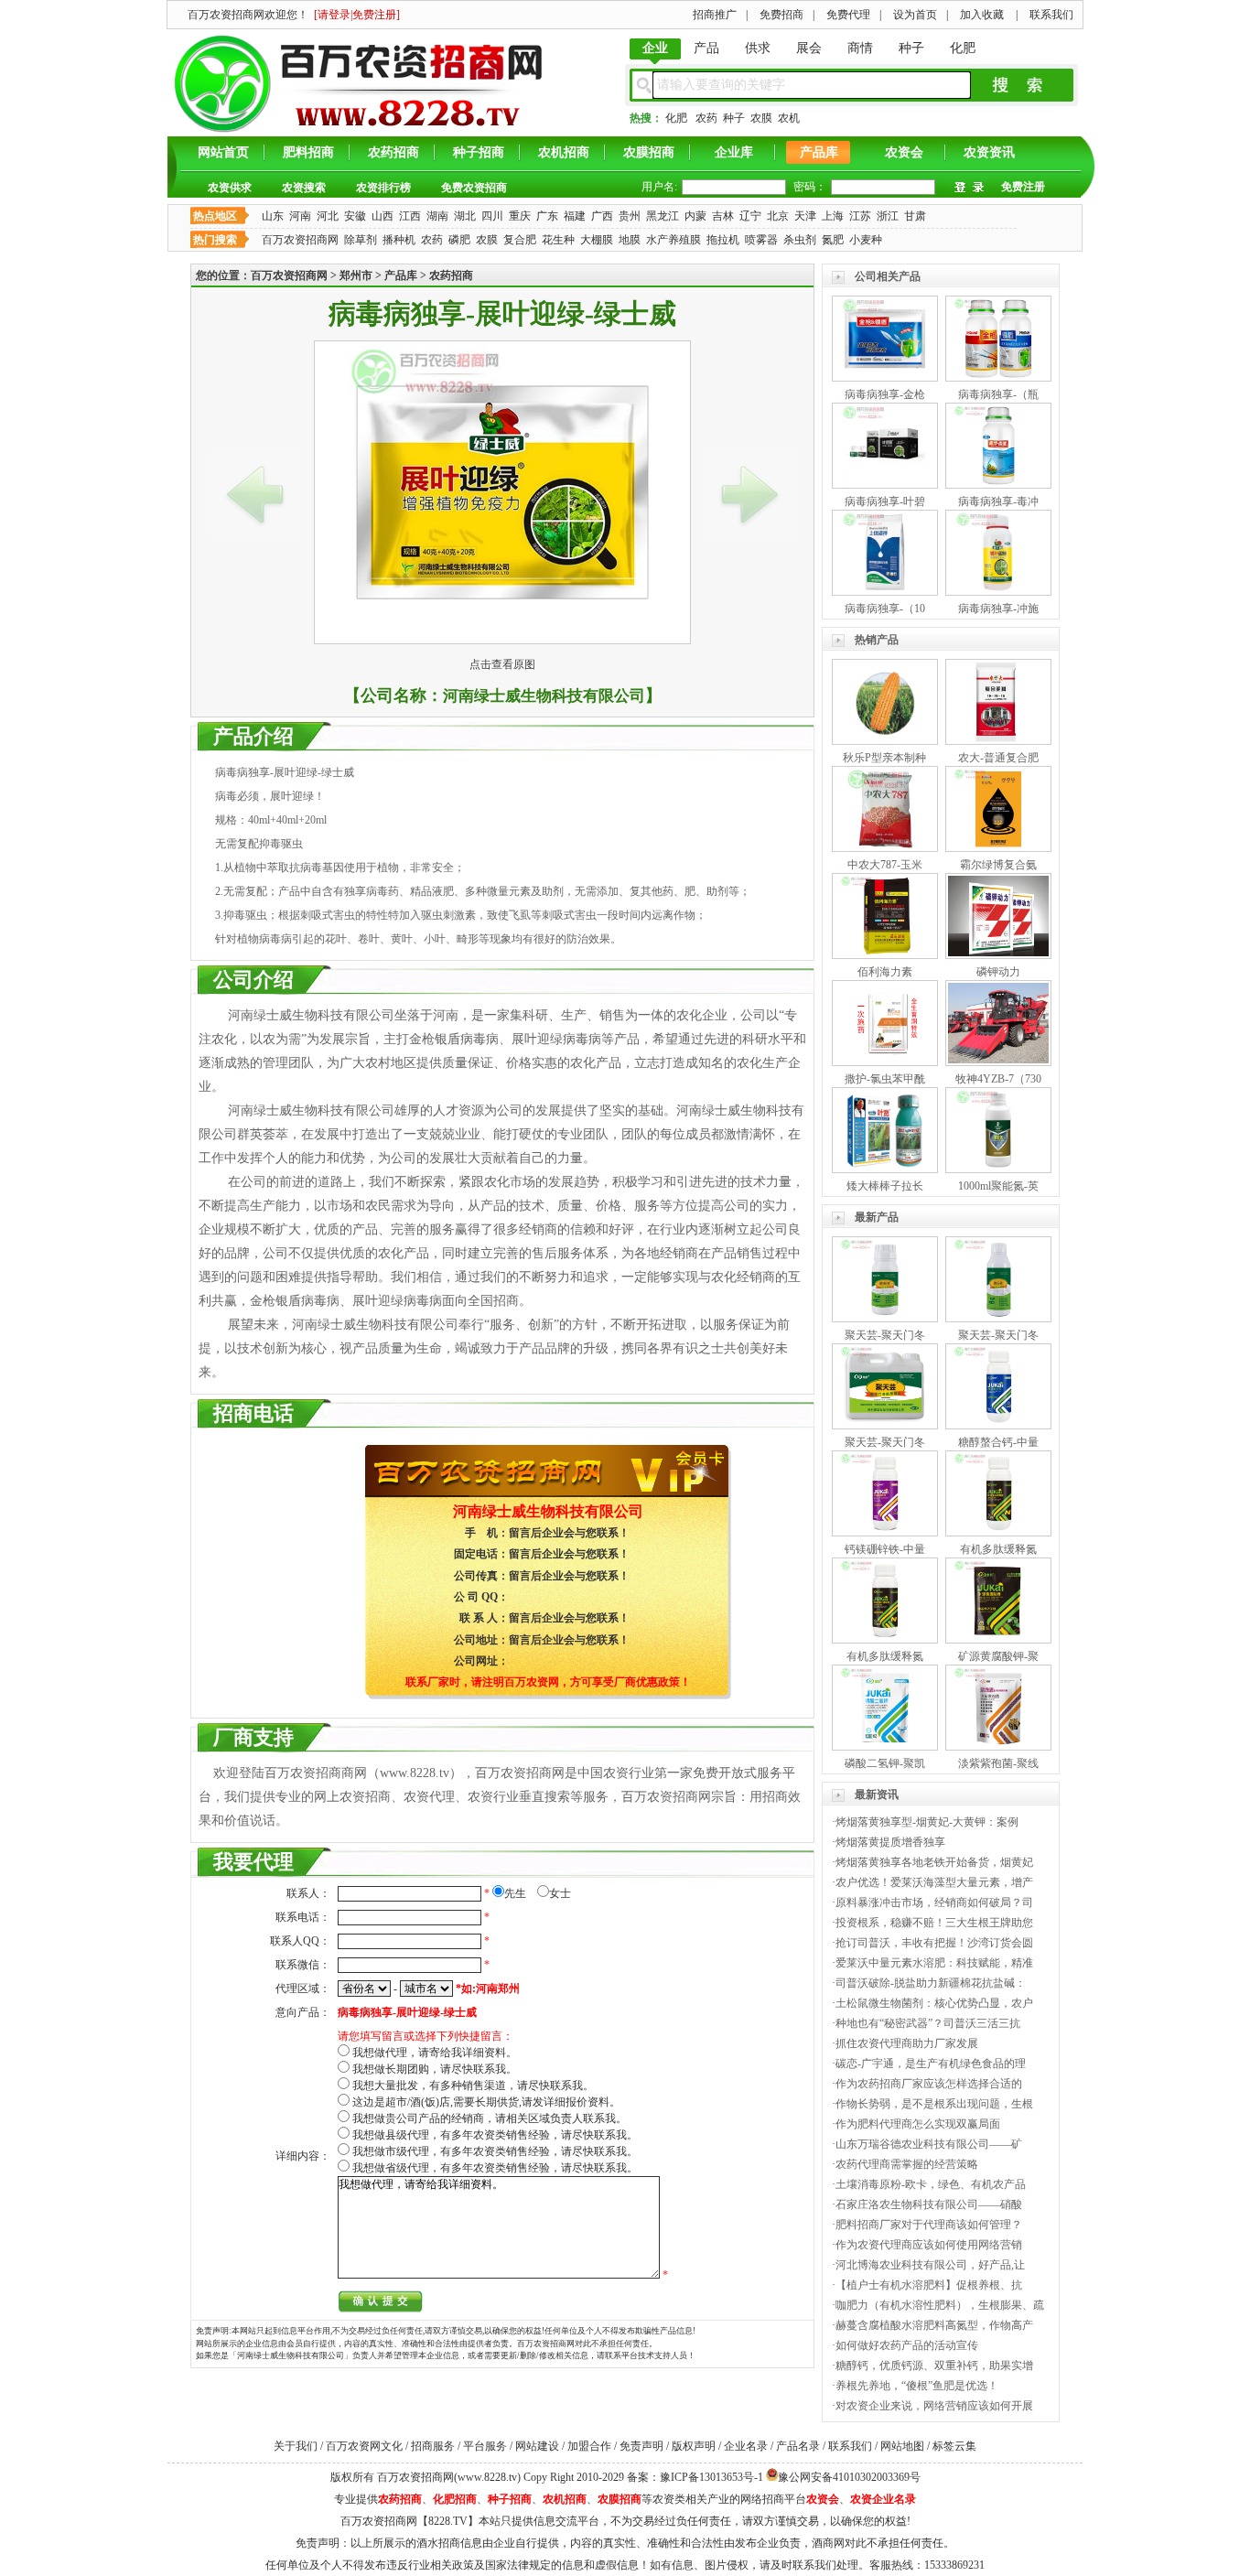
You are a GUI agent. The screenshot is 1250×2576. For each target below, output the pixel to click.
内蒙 (695, 216)
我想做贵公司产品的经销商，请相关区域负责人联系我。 (490, 2118)
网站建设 (537, 2446)
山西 (383, 216)
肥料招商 (308, 152)
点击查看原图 (502, 664)
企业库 (734, 152)
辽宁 (750, 216)
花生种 (558, 240)
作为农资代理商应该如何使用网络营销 (929, 2245)
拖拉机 (723, 240)
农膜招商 (649, 152)
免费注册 (1023, 187)
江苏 (860, 216)
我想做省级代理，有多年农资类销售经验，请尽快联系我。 (495, 2168)
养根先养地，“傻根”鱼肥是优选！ (917, 2386)
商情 (860, 48)
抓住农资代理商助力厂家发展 (907, 2043)
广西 (602, 216)
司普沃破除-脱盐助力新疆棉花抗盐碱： (931, 1983)
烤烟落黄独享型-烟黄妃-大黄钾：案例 (927, 1822)
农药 (706, 118)
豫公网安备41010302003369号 (849, 2477)
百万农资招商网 (300, 240)
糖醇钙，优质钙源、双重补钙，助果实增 (934, 2366)
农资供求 (230, 188)
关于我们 (296, 2446)
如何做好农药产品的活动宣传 (907, 2345)
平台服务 (485, 2446)
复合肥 (520, 240)
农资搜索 (304, 188)
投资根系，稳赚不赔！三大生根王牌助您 (934, 1923)
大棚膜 (597, 240)
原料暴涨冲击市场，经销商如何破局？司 (934, 1902)
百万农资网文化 (364, 2446)
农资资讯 (989, 152)
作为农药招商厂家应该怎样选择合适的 (929, 2084)
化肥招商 (455, 2499)
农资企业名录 (883, 2499)
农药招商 (393, 152)
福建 (575, 216)
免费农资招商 (474, 188)
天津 (805, 216)
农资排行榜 (383, 188)
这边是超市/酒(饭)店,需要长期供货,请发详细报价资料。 (486, 2102)
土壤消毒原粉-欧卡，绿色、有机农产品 (931, 2184)
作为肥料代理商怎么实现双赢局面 (918, 2124)
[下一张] (749, 494)
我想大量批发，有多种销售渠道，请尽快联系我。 (473, 2086)
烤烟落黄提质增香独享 (890, 1842)
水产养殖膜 (673, 240)
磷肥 (459, 240)
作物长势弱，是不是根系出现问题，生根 (934, 2104)
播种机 (399, 240)
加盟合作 (589, 2446)
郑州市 (356, 275)
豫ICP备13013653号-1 (711, 2477)
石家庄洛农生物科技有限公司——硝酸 (929, 2204)
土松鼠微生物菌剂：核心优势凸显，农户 (934, 2003)
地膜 (630, 240)
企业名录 (746, 2446)
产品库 (819, 152)
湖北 (465, 216)
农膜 (761, 118)
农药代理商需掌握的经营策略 (907, 2164)
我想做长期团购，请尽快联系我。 (435, 2069)
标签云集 (954, 2446)
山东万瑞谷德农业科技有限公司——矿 (929, 2144)
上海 (833, 216)
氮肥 (833, 240)
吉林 (723, 216)
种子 (911, 48)
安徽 (355, 216)
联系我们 (850, 2446)
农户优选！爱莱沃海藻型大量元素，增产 (934, 1882)
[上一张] (255, 494)
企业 (655, 48)
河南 (300, 216)
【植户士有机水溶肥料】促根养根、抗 (929, 2285)
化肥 (963, 48)
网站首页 (223, 152)
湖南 (437, 216)
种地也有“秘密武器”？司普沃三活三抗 (928, 2023)
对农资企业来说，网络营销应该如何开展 (934, 2406)
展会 (809, 48)
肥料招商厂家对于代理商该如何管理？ (929, 2225)
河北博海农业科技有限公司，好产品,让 (930, 2265)
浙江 (888, 216)
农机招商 (564, 152)
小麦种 (866, 240)
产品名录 (798, 2446)
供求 (758, 48)
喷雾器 (761, 240)
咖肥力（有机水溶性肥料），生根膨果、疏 (940, 2305)
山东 (273, 216)
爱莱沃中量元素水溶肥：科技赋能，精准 (934, 1963)
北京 (778, 216)
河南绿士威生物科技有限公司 (544, 696)
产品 (706, 48)
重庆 (520, 216)
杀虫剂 (800, 240)
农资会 (904, 152)
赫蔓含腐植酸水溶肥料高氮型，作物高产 (934, 2325)
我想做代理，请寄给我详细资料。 (435, 2053)
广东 (547, 216)
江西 (410, 216)
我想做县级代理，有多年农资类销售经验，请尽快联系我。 (495, 2135)
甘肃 (915, 216)
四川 (492, 216)
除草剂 (361, 240)
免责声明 (641, 2446)
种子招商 (479, 152)
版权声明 (694, 2446)
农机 (789, 118)
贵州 (630, 216)
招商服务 (433, 2446)
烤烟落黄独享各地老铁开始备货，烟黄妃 (934, 1862)
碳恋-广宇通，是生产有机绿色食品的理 (931, 2064)
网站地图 (902, 2446)
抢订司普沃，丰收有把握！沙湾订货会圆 (934, 1943)
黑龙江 (663, 216)
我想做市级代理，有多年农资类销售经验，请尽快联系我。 (495, 2151)
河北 (328, 216)
